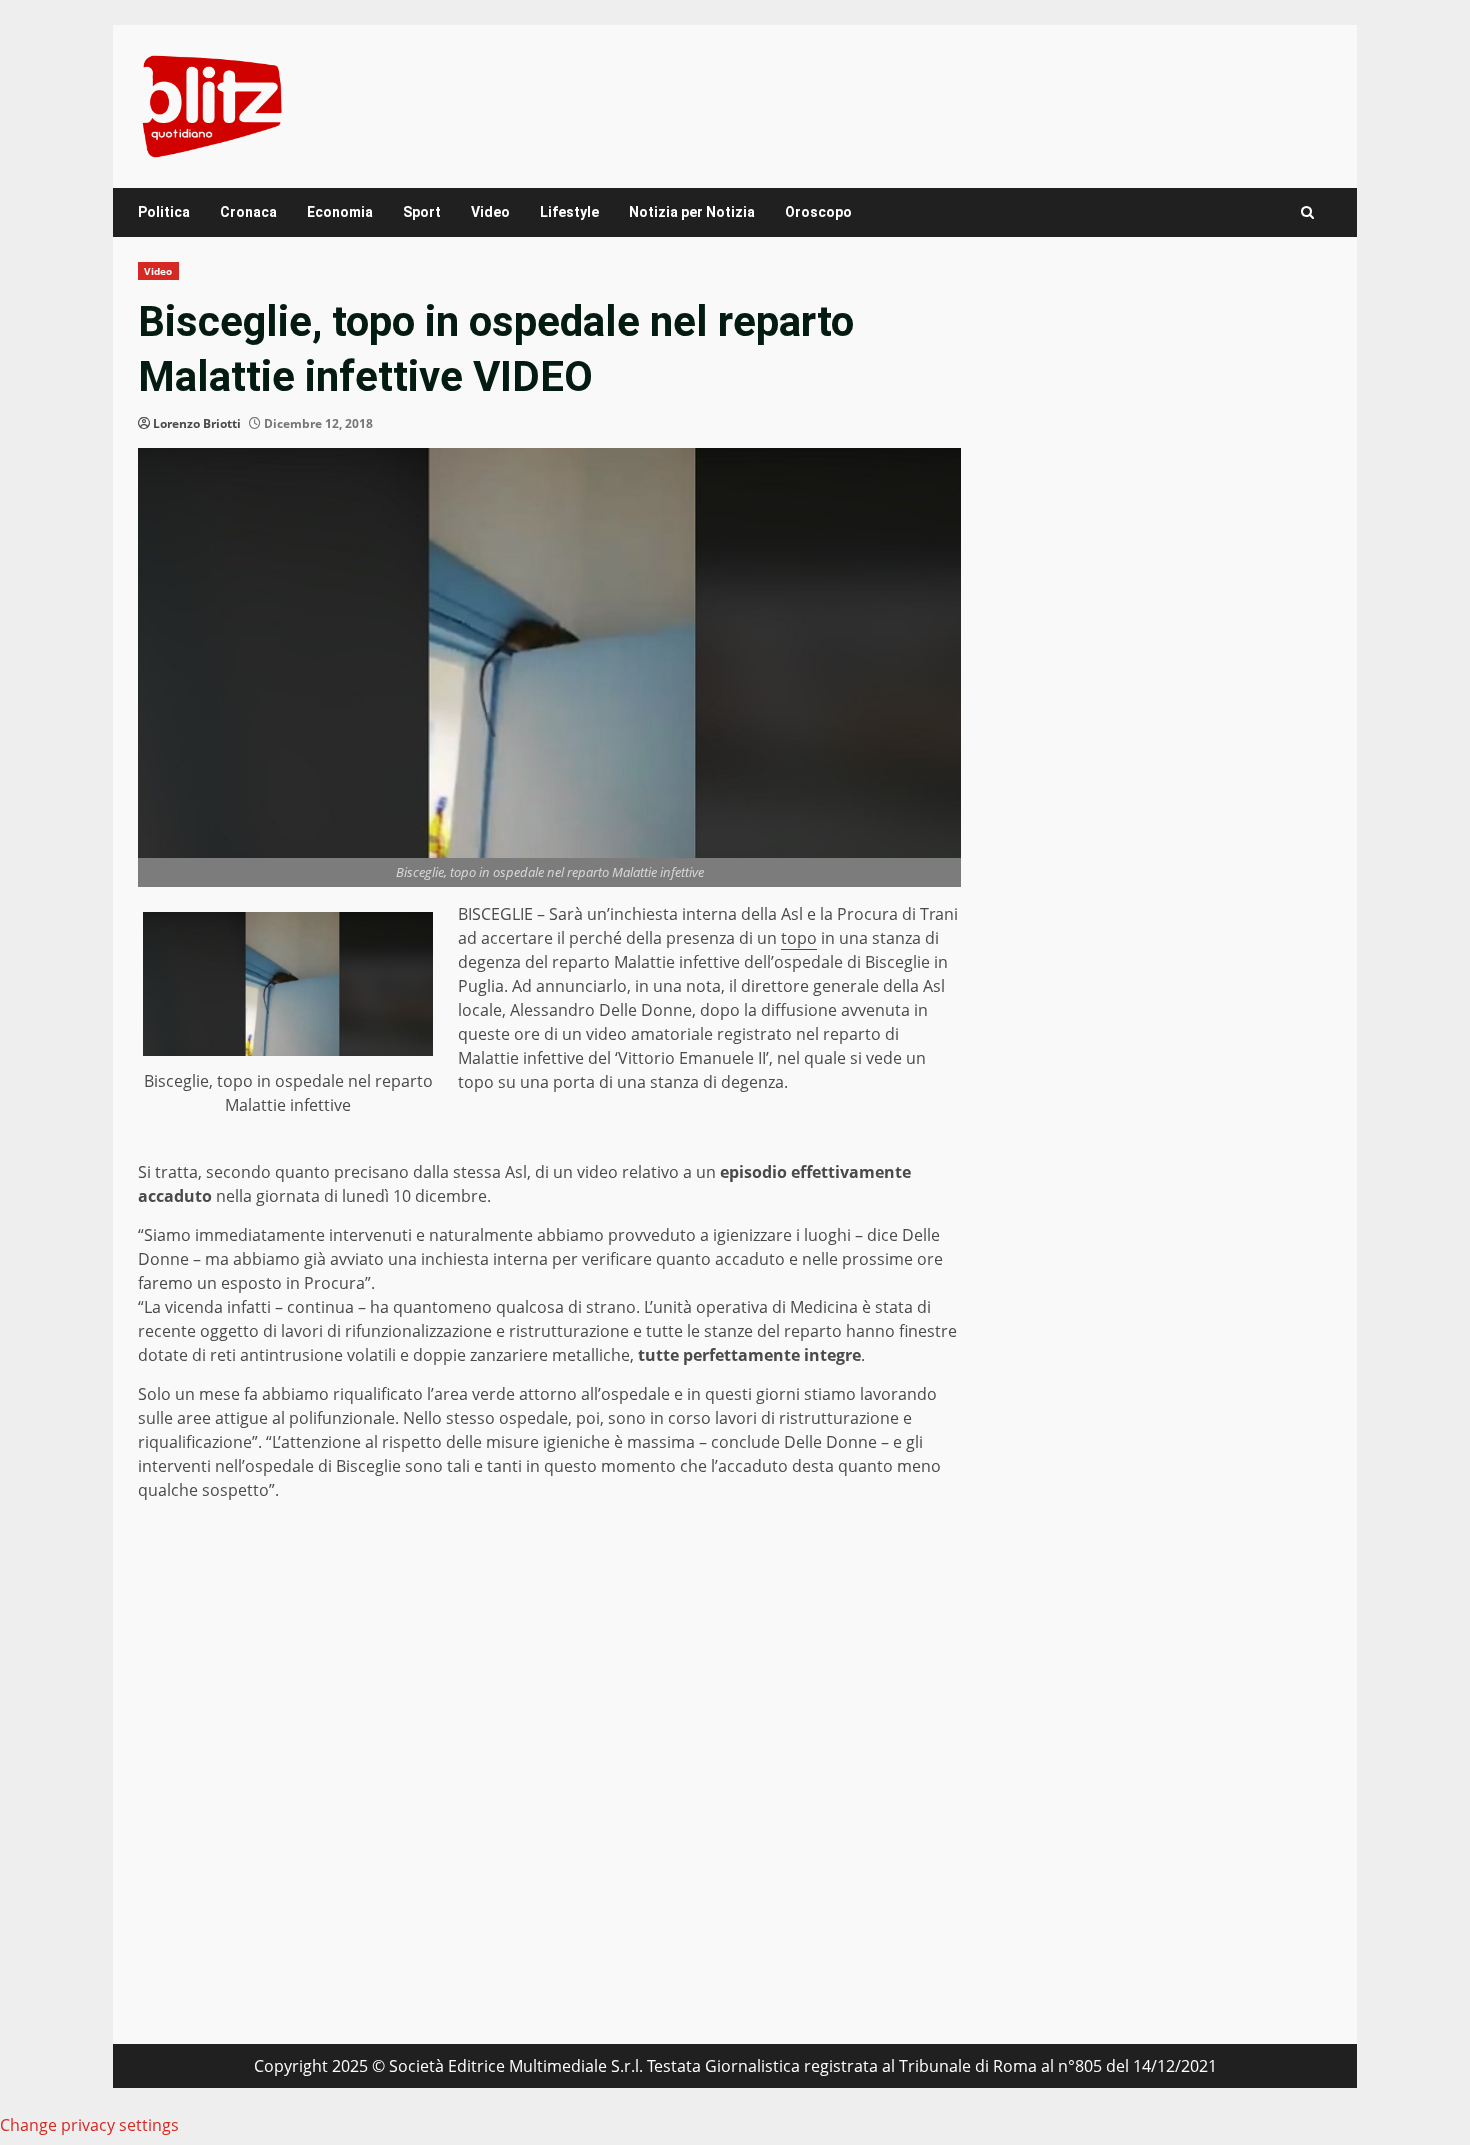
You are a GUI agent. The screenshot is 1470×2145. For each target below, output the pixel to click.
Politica (164, 212)
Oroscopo (818, 212)
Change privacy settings (89, 2125)
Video (490, 212)
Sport (422, 212)
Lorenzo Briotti (197, 423)
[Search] (1307, 212)
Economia (340, 212)
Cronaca (248, 212)
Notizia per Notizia (692, 212)
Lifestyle (569, 212)
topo (799, 938)
